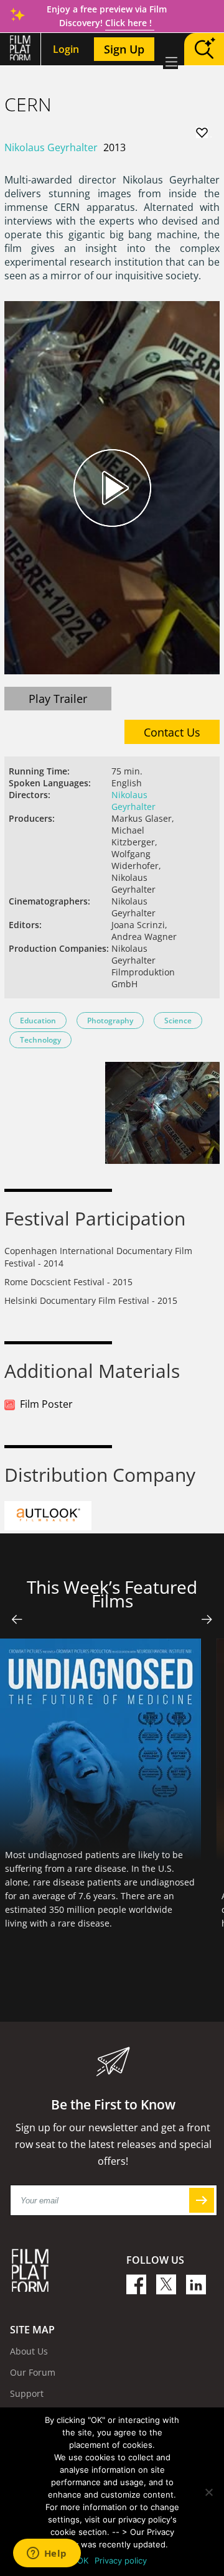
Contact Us (172, 732)
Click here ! (130, 23)
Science (178, 1021)
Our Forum (33, 2372)
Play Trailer (58, 699)
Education (38, 1021)
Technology (40, 1040)
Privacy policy (121, 2560)
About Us (29, 2351)
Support (27, 2393)
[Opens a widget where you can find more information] (47, 2554)
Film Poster (46, 1404)
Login (66, 49)
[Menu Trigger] (170, 62)
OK (83, 2560)
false (17, 1619)
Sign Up (124, 49)
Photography (110, 1021)
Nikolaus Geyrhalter (51, 147)
